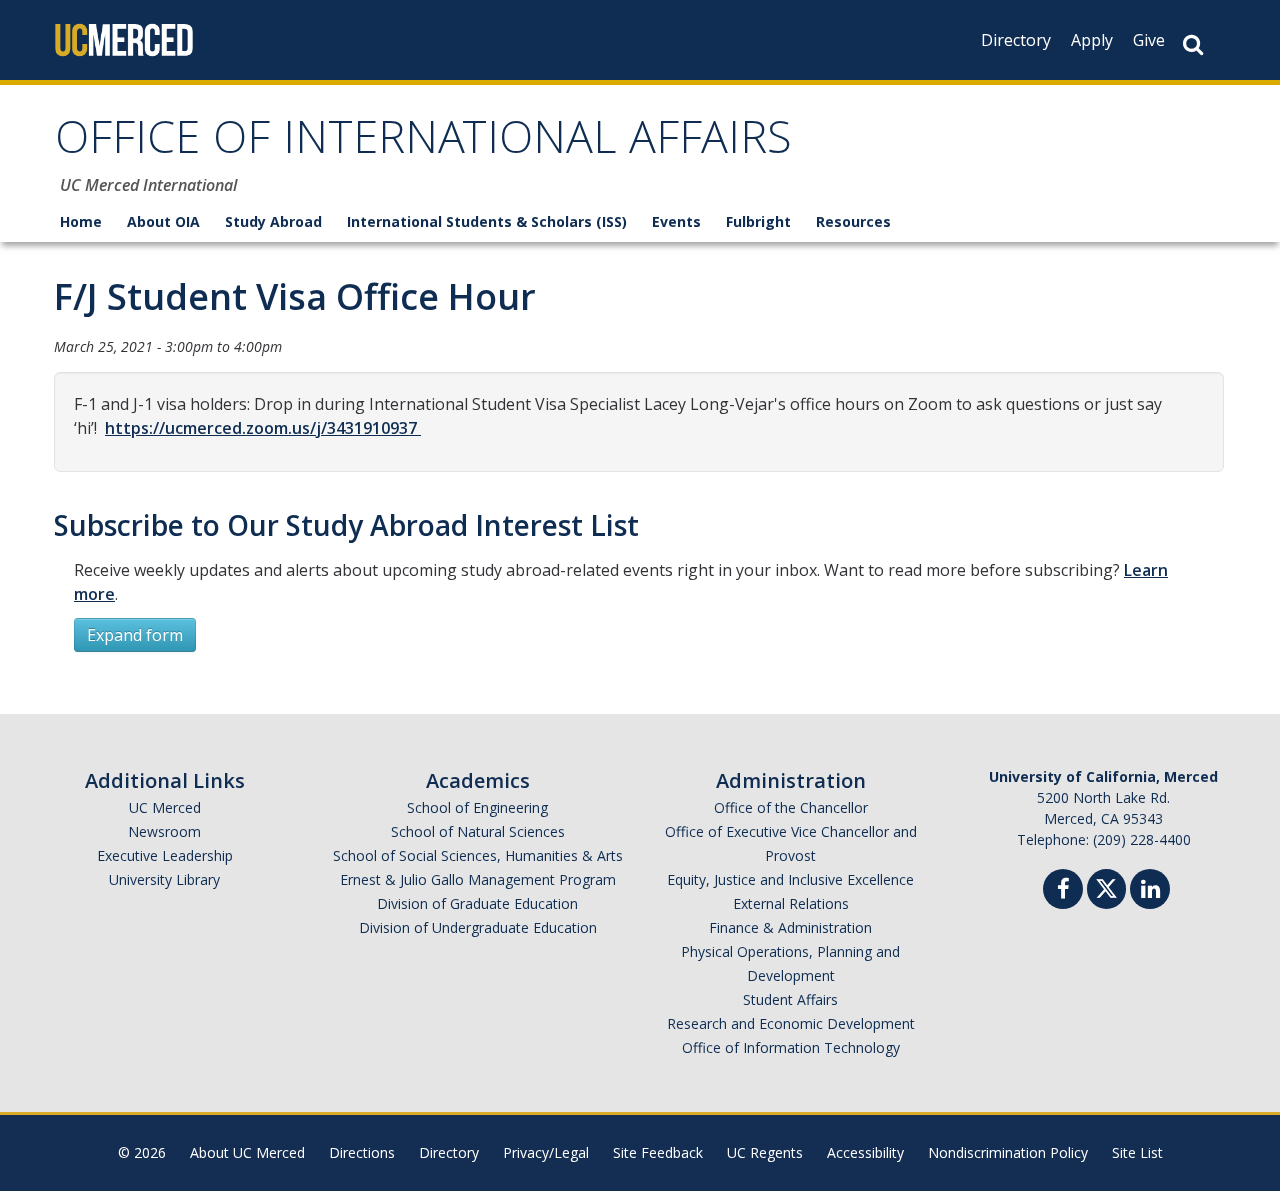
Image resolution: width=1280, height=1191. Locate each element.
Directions (362, 1152)
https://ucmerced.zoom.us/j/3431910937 (263, 428)
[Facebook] (1063, 891)
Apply (1092, 40)
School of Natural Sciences (478, 831)
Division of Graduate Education (477, 903)
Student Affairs (790, 999)
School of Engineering (477, 807)
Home (81, 221)
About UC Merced (247, 1152)
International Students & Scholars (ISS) (487, 221)
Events (676, 221)
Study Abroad (273, 221)
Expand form (135, 635)
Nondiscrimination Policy (1008, 1152)
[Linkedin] (1150, 891)
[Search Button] (1193, 44)
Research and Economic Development (791, 1023)
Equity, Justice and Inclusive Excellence (790, 879)
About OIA (163, 221)
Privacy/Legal (546, 1152)
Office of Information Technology (791, 1047)
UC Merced (165, 807)
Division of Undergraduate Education (478, 927)
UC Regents (765, 1152)
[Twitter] (1106, 886)
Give (1149, 40)
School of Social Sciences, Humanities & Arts (478, 855)
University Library (164, 879)
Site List (1137, 1152)
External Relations (791, 903)
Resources (853, 221)
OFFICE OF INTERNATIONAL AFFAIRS (423, 143)
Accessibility (865, 1152)
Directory (1016, 40)
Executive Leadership (165, 855)
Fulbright (758, 221)
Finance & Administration (790, 927)
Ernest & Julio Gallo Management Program (478, 879)
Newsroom (164, 831)
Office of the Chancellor (791, 807)
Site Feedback (658, 1152)
